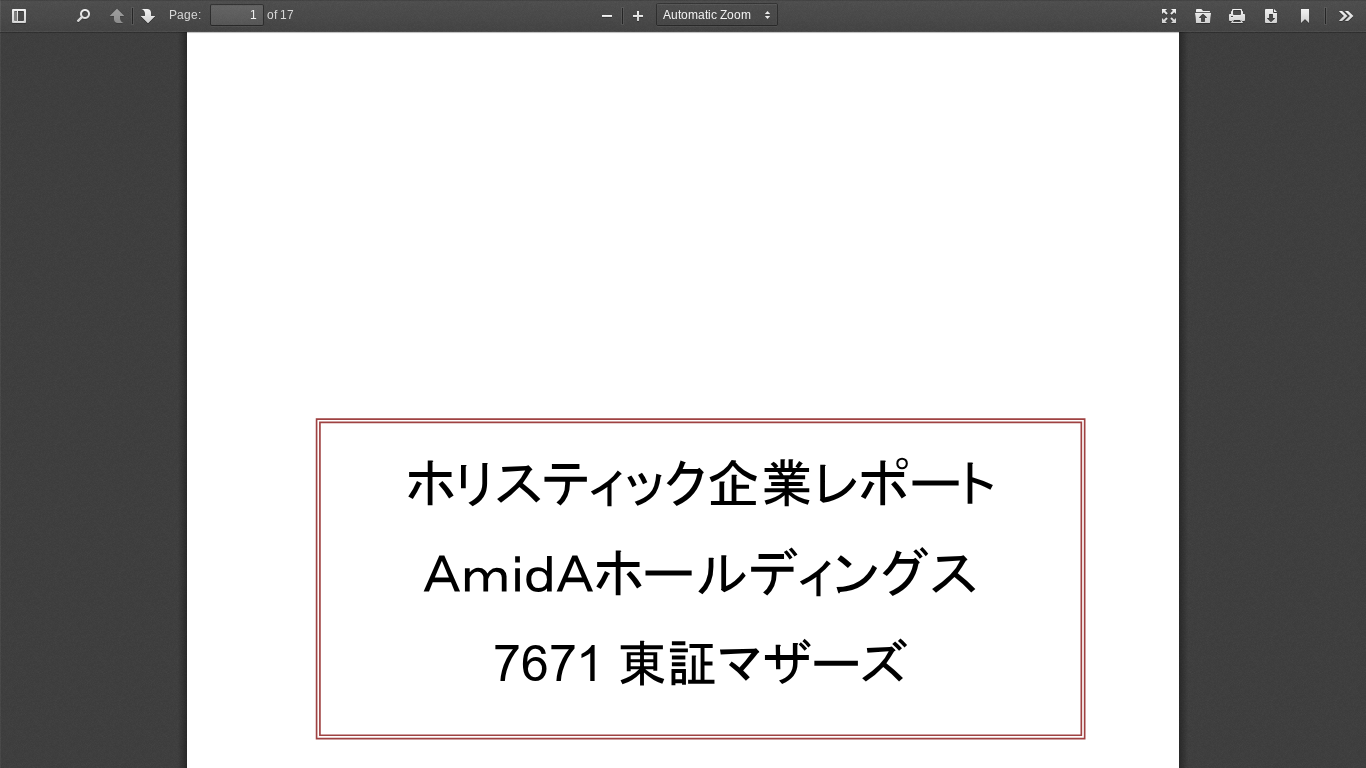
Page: (185, 15)
